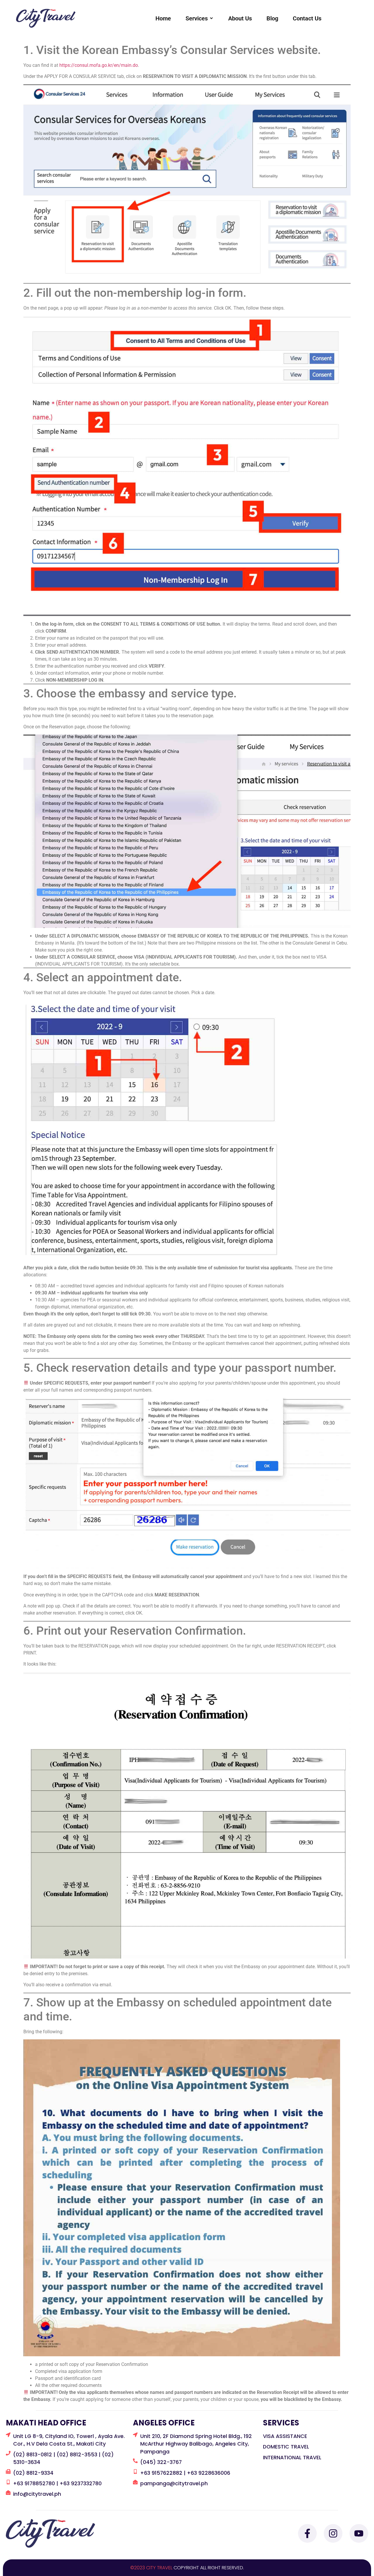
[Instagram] (333, 2533)
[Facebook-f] (307, 2533)
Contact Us (307, 18)
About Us (240, 18)
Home (163, 18)
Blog (272, 18)
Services (197, 18)
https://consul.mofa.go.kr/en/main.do (99, 65)
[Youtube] (359, 2533)
